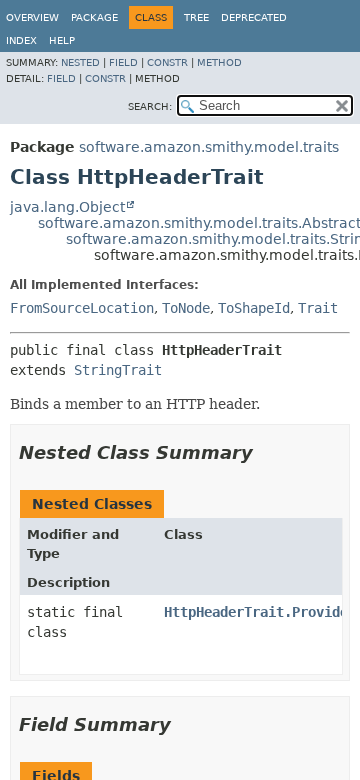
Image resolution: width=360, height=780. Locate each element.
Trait (318, 308)
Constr (167, 62)
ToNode (186, 308)
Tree (196, 17)
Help (62, 40)
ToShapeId (254, 308)
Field (123, 62)
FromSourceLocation (82, 308)
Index (21, 40)
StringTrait (118, 370)
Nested (80, 62)
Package (94, 17)
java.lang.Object (67, 207)
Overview (32, 17)
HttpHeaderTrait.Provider (260, 612)
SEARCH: (150, 106)
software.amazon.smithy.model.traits (209, 147)
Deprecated (254, 17)
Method (219, 62)
